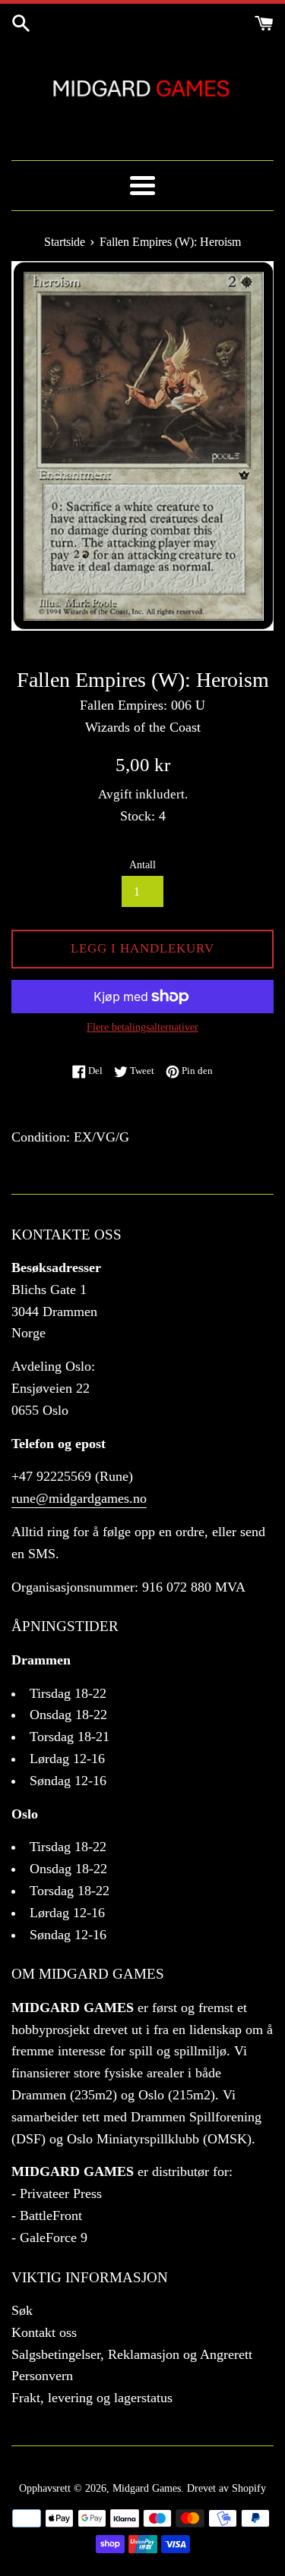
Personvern (42, 2376)
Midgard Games (147, 2488)
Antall (142, 864)
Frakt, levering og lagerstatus (92, 2398)
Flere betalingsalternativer (142, 1027)
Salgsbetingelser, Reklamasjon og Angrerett (132, 2354)
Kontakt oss (44, 2332)
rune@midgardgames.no (79, 1498)
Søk (22, 2310)
